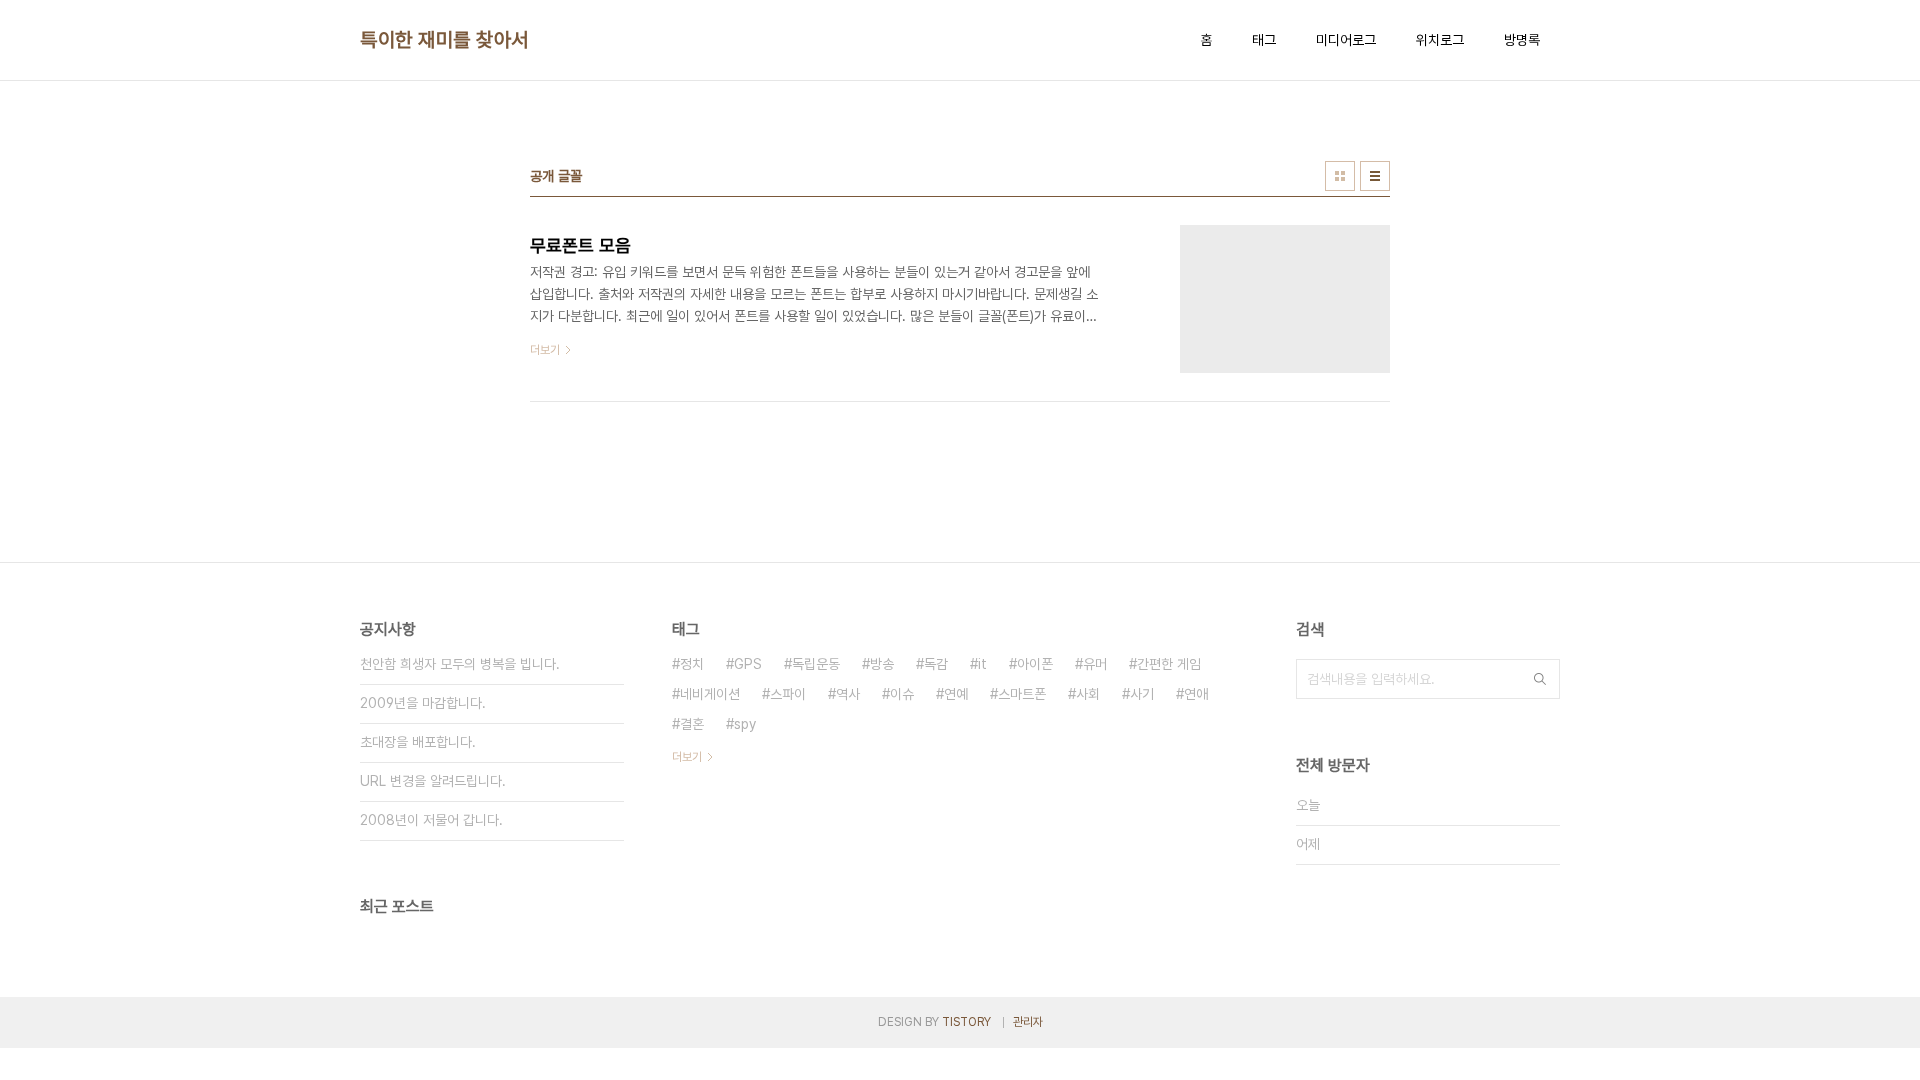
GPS (748, 664)
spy (745, 724)
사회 (1088, 694)
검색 (1540, 679)
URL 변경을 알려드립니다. (433, 781)
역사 (848, 694)
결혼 (692, 724)
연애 (1196, 694)
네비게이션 (710, 694)
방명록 (1522, 40)
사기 (1142, 694)
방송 (882, 664)
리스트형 (1375, 176)
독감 (936, 664)
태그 (1264, 40)
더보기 (687, 757)
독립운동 (816, 664)
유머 (1095, 664)
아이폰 (1035, 664)
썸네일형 (1340, 176)
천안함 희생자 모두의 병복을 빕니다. (460, 664)
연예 (956, 694)
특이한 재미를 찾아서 (444, 40)
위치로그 (1440, 40)
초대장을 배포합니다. (418, 742)
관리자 (1028, 1022)
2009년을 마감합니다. (423, 703)
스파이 (788, 694)
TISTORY (966, 1022)
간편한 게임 (1169, 664)
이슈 (902, 694)
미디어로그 (1346, 40)
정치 (692, 664)
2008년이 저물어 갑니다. (431, 820)
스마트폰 (1022, 694)
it (982, 664)
